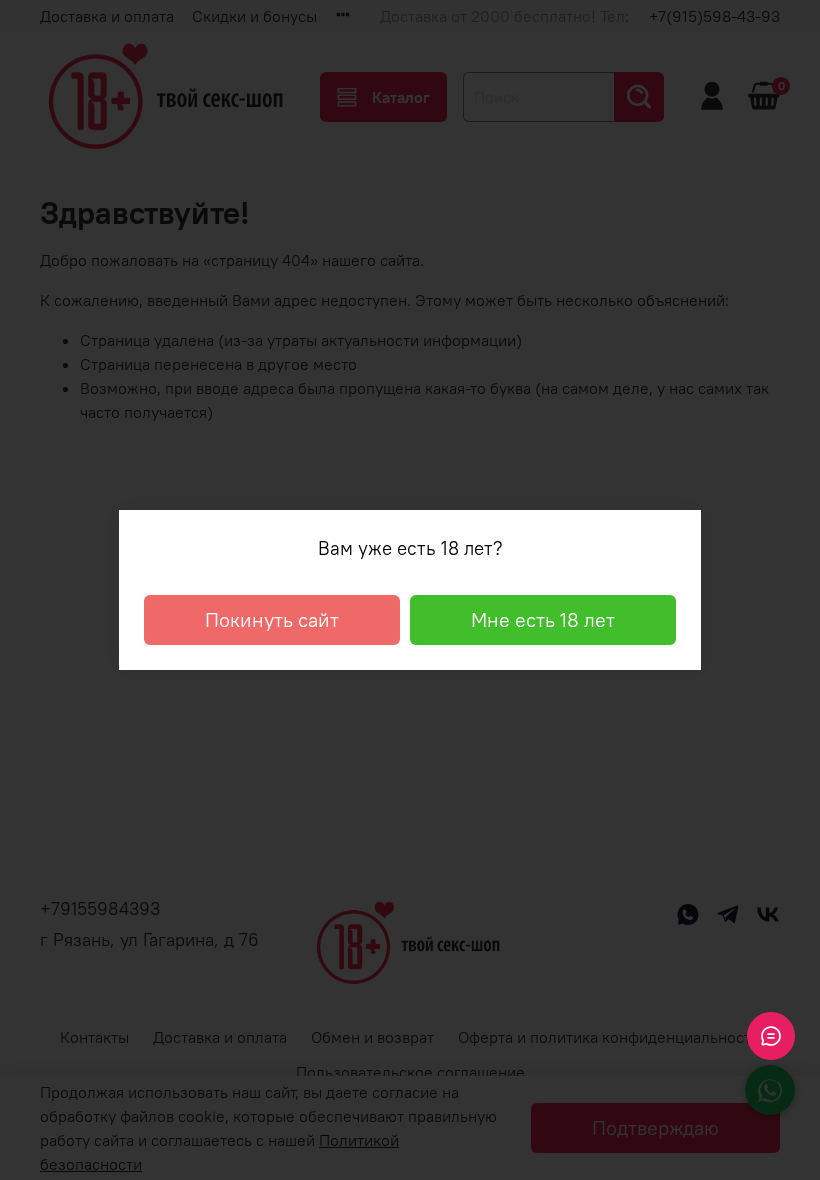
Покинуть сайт (272, 619)
